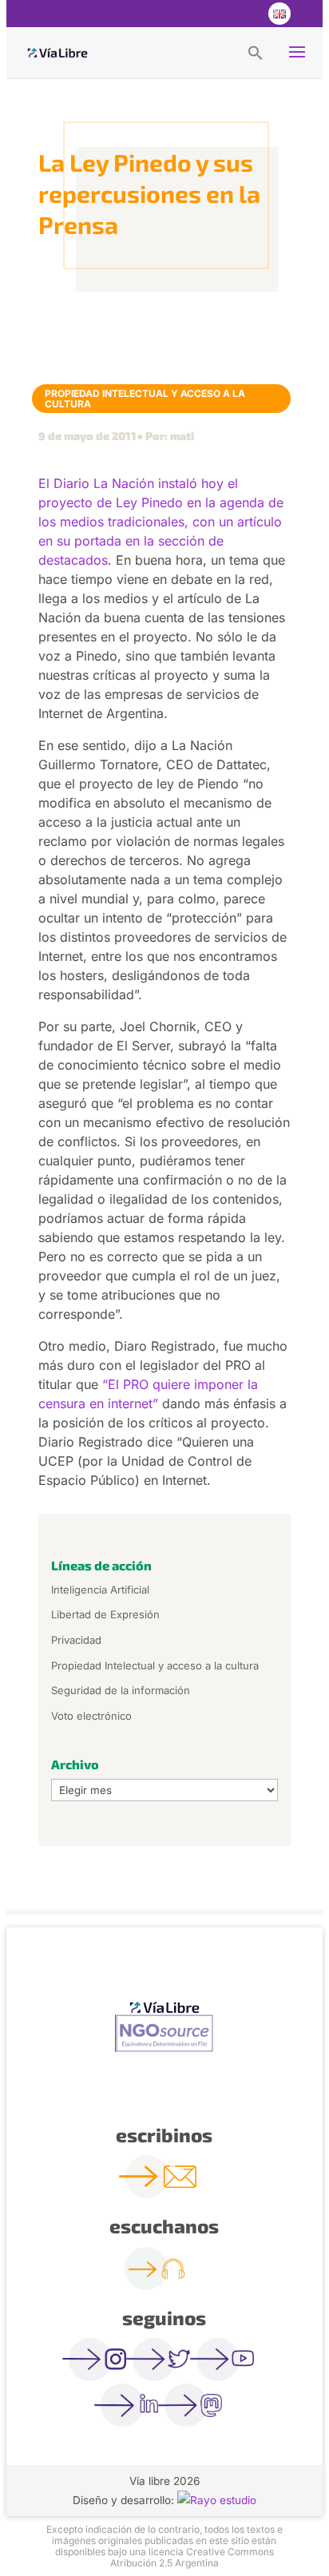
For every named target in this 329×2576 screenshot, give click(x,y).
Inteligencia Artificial (100, 1590)
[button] (256, 52)
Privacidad (76, 1640)
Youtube (246, 14)
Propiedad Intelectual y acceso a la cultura (145, 399)
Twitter (214, 14)
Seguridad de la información (121, 1690)
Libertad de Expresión (105, 1614)
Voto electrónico (91, 1716)
